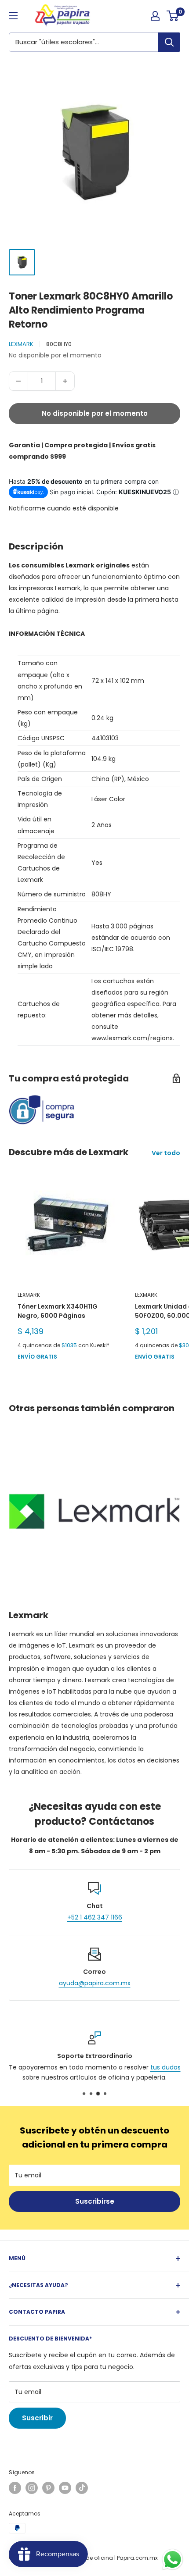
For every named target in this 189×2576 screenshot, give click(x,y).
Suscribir (37, 2418)
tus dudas (165, 2068)
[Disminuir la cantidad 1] (18, 381)
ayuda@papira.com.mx (95, 1983)
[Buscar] (169, 42)
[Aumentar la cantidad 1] (65, 381)
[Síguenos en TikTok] (82, 2488)
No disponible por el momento (95, 413)
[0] (173, 16)
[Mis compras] (155, 16)
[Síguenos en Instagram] (32, 2488)
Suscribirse (95, 2201)
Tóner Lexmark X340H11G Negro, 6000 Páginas (58, 1311)
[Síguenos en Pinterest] (48, 2488)
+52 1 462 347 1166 (95, 1917)
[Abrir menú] (13, 16)
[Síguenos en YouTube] (65, 2488)
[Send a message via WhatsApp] (173, 2560)
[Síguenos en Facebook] (15, 2488)
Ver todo (166, 1153)
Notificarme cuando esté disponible (64, 508)
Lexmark (21, 344)
